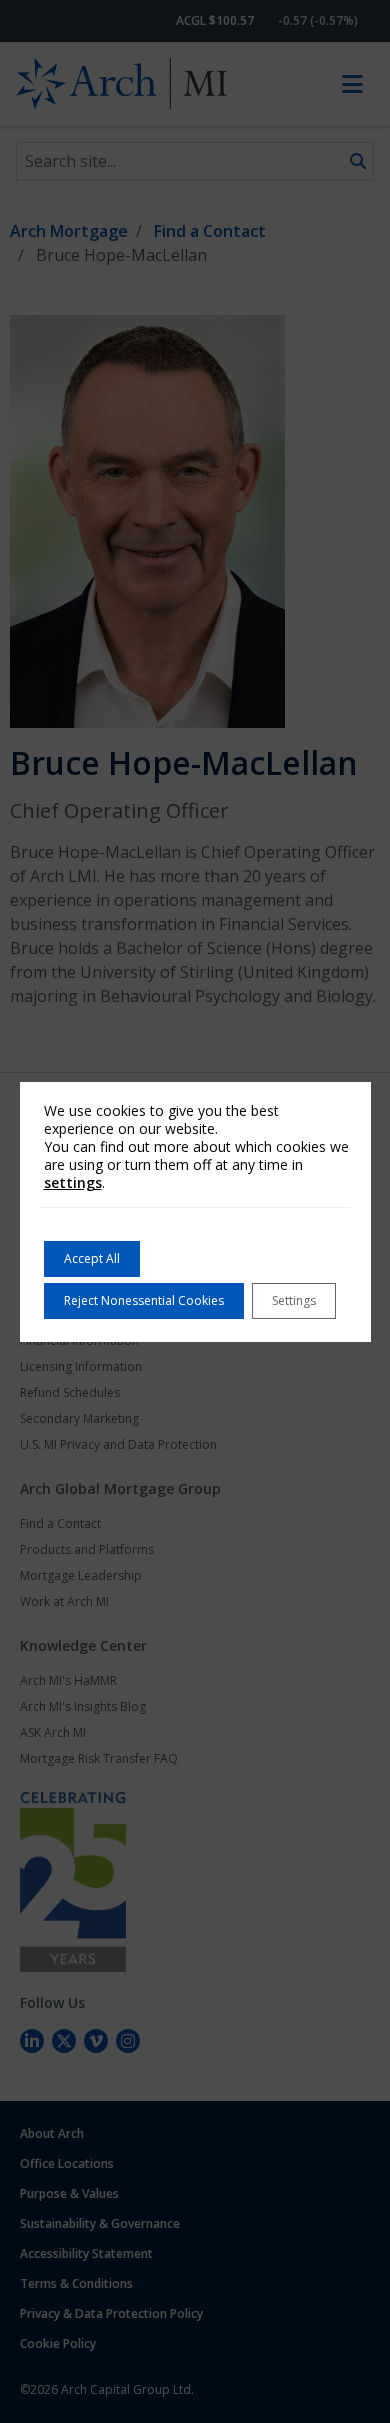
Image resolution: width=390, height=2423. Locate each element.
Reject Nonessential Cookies (144, 1300)
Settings (294, 1300)
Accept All (92, 1258)
